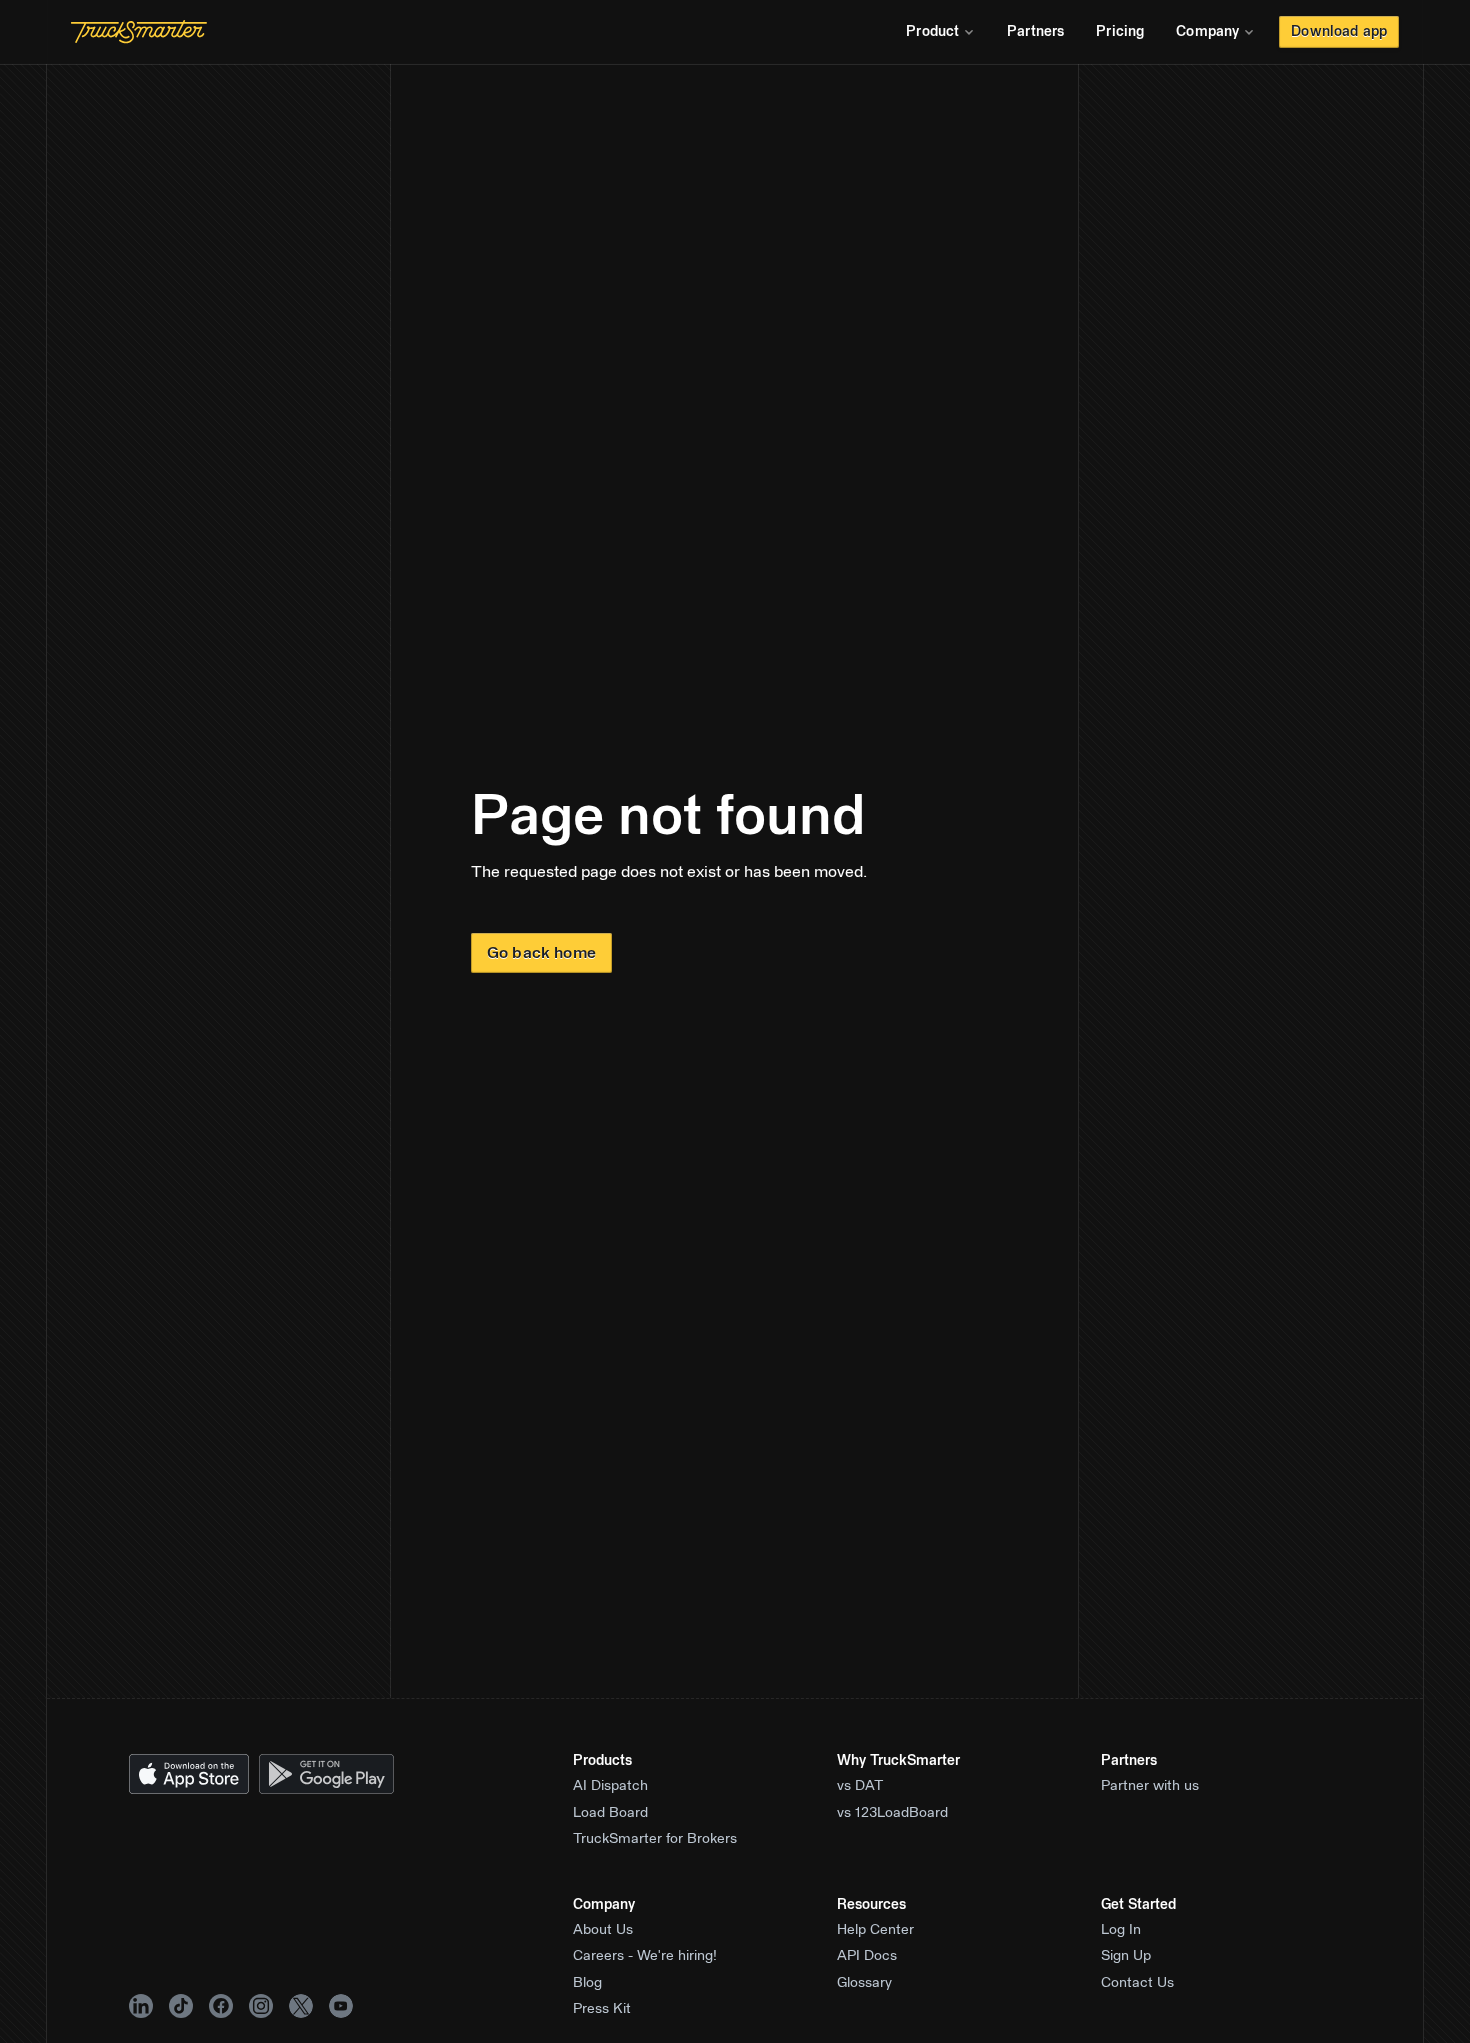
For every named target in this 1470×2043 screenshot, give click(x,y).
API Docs (867, 1956)
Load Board (610, 1813)
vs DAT (860, 1786)
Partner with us (1150, 1786)
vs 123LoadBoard (892, 1813)
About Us (603, 1930)
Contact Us (1137, 1983)
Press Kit (602, 2009)
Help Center (875, 1930)
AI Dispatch (610, 1786)
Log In (1121, 1930)
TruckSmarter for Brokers (655, 1839)
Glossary (864, 1983)
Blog (587, 1983)
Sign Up (1126, 1956)
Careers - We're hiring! (645, 1956)
